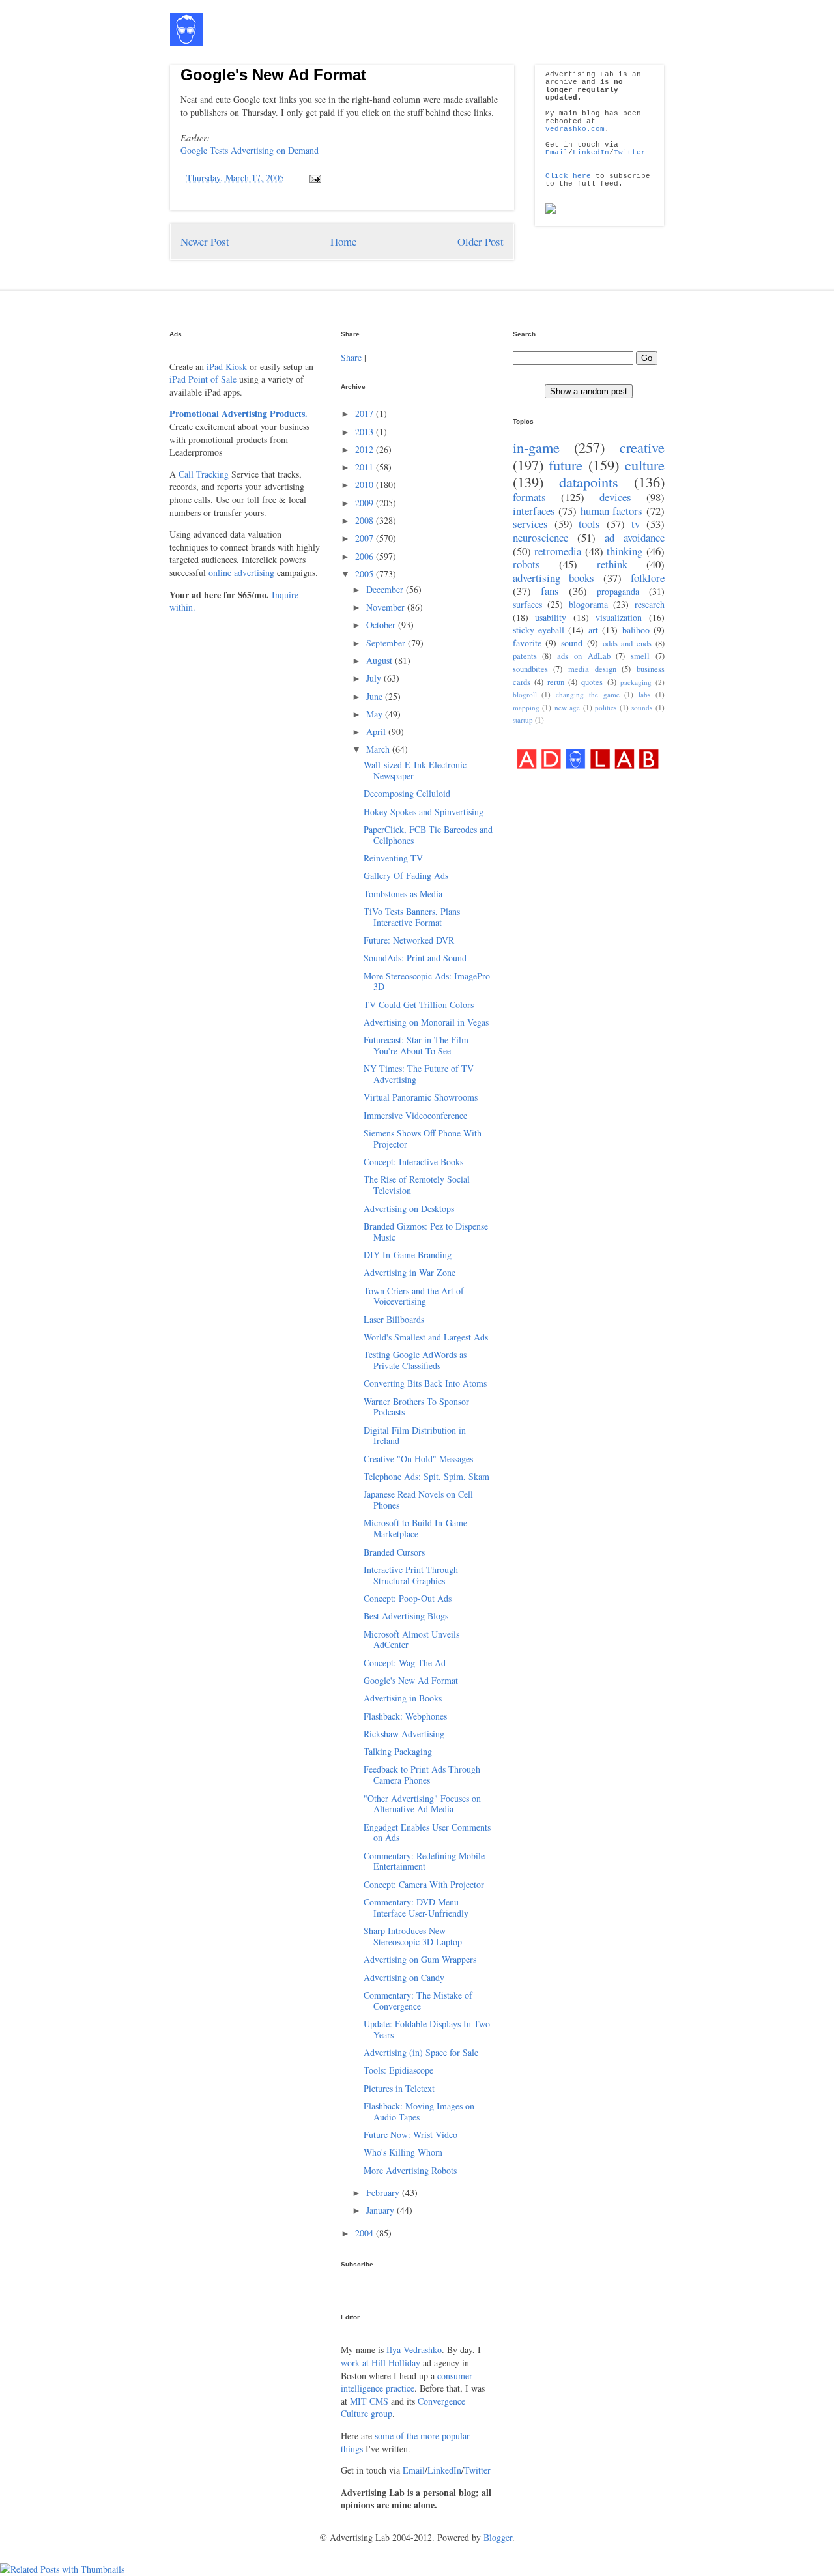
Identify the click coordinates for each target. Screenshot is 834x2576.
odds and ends (627, 644)
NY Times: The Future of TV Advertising (419, 1074)
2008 (366, 520)
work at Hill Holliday (381, 2363)
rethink (612, 564)
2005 (366, 574)
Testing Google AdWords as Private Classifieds (415, 1360)
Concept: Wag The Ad (405, 1663)
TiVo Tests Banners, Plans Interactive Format (412, 917)
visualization (619, 617)
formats (529, 497)
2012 (366, 449)
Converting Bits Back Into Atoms (425, 1383)
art (593, 630)
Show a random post (589, 391)
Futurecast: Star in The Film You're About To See (416, 1045)
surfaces (527, 604)
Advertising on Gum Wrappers (420, 1959)
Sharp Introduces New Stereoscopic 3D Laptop (413, 1936)
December (386, 589)
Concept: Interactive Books (413, 1162)
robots (526, 564)
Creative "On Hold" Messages (418, 1459)
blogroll (525, 694)
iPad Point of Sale (203, 379)
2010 (366, 485)
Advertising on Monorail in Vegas (426, 1022)
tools (589, 524)
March (379, 749)
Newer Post (205, 241)
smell (640, 656)
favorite (527, 643)
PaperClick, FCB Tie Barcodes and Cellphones (428, 835)
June (376, 696)
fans (550, 591)
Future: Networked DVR (409, 940)
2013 (366, 432)
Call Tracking (204, 474)
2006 (366, 556)
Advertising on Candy (404, 1977)
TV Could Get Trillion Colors (419, 1005)
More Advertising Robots (410, 2170)
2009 (366, 503)
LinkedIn (591, 152)
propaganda (618, 591)
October (382, 625)
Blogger (498, 2537)
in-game (536, 447)
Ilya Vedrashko (414, 2350)
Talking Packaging (398, 1751)
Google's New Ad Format (273, 75)
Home (343, 241)
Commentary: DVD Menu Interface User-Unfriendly (416, 1907)
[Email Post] (313, 178)
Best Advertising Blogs (406, 1616)
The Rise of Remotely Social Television (417, 1185)
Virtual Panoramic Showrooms (421, 1097)
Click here (568, 176)
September (387, 643)
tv (636, 524)
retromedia (558, 551)
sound (572, 643)
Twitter (630, 152)
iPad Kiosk (227, 367)
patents (525, 656)
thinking (625, 551)
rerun (556, 682)
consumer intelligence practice (407, 2382)
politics (606, 707)
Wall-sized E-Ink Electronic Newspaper (415, 770)
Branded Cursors (394, 1552)
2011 (366, 467)
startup (523, 720)
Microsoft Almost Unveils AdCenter (411, 1640)
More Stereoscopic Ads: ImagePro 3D (427, 981)
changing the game (588, 694)
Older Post (481, 241)
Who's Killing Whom (403, 2152)
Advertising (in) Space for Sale (421, 2052)
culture (645, 465)
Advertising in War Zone (410, 1272)
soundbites (530, 669)
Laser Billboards (394, 1319)
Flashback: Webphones (405, 1716)
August (381, 660)
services (530, 524)
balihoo (636, 630)
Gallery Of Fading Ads (406, 876)
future (566, 465)
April (377, 731)
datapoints (589, 482)
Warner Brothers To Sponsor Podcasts (416, 1407)
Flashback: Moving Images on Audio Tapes (419, 2111)
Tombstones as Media (403, 894)
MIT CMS (369, 2401)
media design (592, 669)
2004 (366, 2233)
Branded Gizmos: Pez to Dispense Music (426, 1232)
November (387, 607)
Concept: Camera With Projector (424, 1884)
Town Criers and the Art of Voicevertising (414, 1296)
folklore (648, 578)
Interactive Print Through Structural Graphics (411, 1575)
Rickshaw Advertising (404, 1734)
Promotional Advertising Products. (238, 413)
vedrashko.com (575, 129)
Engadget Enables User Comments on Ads (427, 1832)
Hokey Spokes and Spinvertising (424, 812)
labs (644, 694)
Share (351, 357)
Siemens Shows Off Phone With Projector (423, 1138)
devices (615, 497)
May (376, 714)
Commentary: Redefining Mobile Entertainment (424, 1861)
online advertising (241, 572)
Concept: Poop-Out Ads (408, 1598)
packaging (636, 682)
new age (568, 707)
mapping (526, 707)
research (650, 604)
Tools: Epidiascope (398, 2070)
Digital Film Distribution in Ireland (415, 1436)
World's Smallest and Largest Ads (426, 1337)
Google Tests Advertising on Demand (250, 150)
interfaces (534, 511)
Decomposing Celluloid (407, 793)
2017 (366, 413)
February (384, 2192)
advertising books (554, 578)
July (375, 678)
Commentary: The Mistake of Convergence (418, 2001)
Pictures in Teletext (399, 2088)
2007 (366, 538)
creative (642, 447)
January (381, 2210)
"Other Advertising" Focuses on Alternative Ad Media (422, 1804)
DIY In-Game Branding (408, 1255)
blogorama (588, 604)
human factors (612, 511)
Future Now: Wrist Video (410, 2135)
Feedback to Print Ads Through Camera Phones (422, 1774)
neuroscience (540, 537)
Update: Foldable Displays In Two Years (427, 2029)
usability (551, 617)
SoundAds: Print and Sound (415, 958)
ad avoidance (635, 537)
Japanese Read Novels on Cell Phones (418, 1499)
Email (557, 152)
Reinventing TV (393, 858)
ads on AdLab (584, 656)
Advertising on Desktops (409, 1208)
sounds (642, 707)
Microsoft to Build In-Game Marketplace (415, 1528)
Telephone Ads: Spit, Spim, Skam (426, 1476)
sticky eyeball (539, 630)
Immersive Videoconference (415, 1115)
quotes (592, 682)
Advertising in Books (403, 1698)
